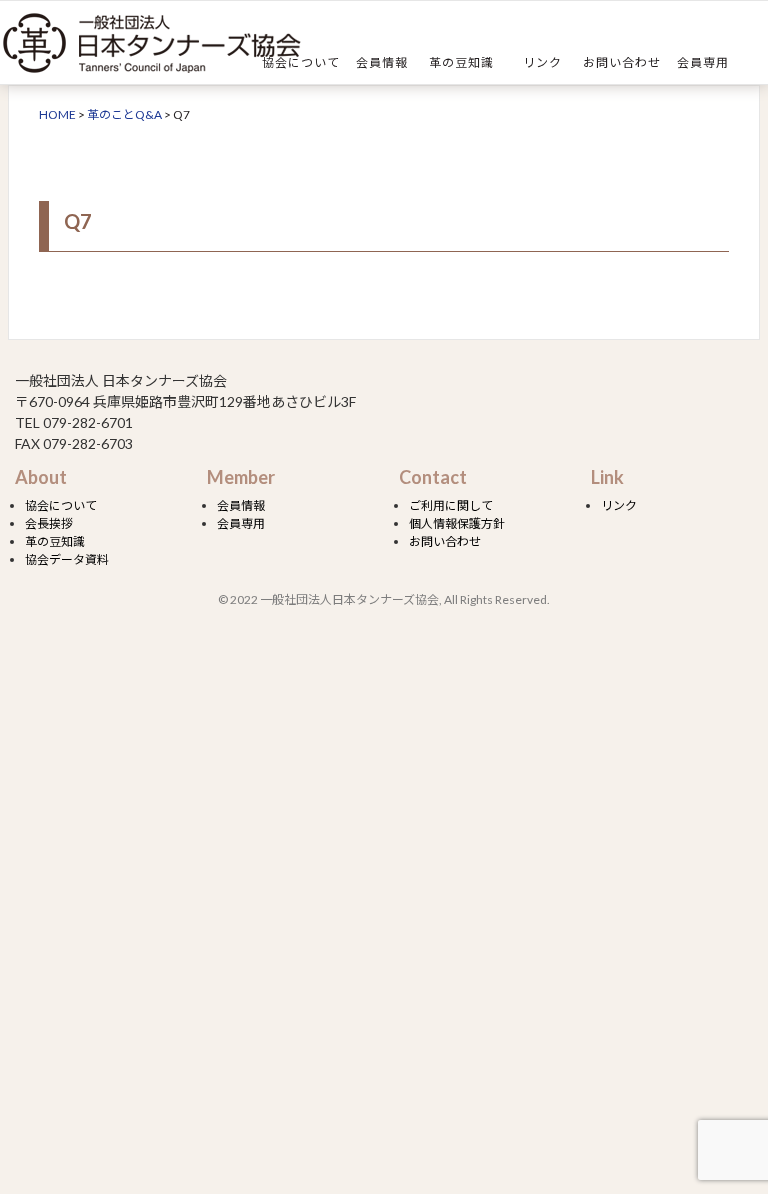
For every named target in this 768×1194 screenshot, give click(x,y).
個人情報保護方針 (457, 523)
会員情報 (382, 62)
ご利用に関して (451, 505)
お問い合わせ (622, 62)
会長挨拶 (49, 523)
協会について (301, 62)
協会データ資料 (67, 559)
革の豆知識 (461, 62)
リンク (542, 62)
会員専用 (703, 62)
